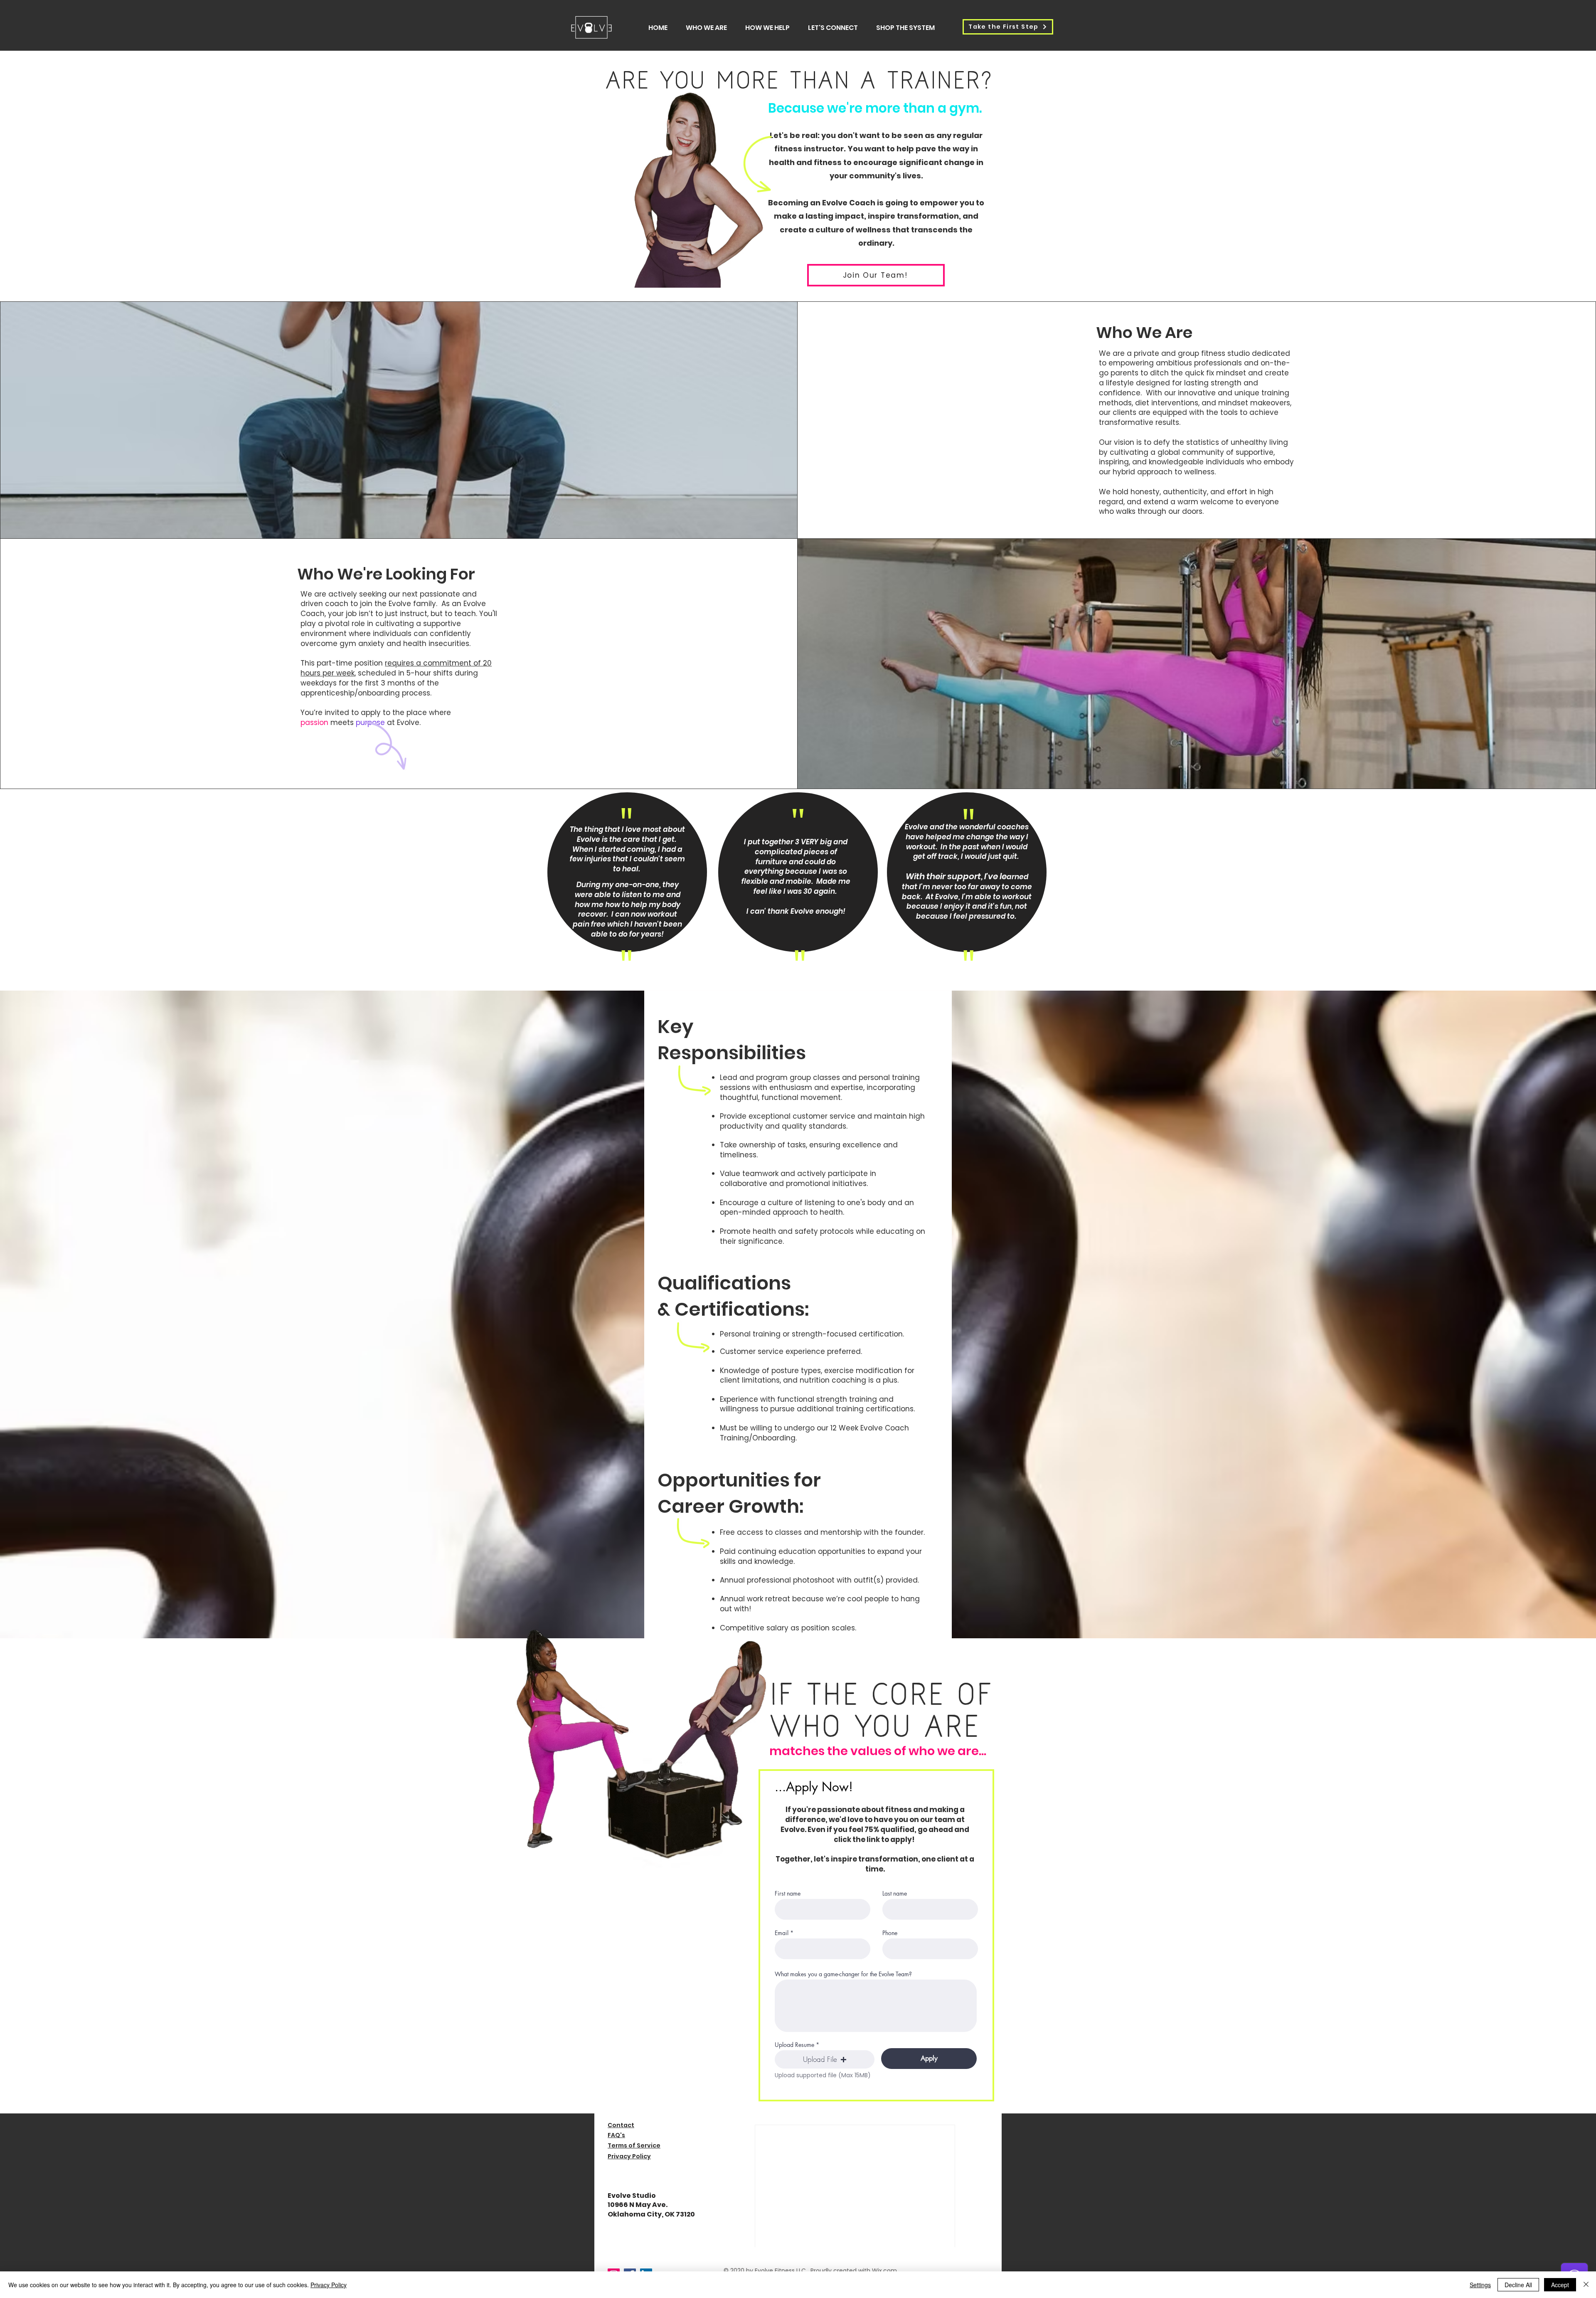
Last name (895, 1894)
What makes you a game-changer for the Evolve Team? (843, 1974)
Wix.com (884, 2271)
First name (788, 1894)
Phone (890, 1933)
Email (782, 1933)
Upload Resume (794, 2045)
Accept (1560, 2285)
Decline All (1518, 2285)
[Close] (1586, 2285)
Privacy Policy (329, 2285)
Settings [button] (1480, 2285)
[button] (825, 2059)
